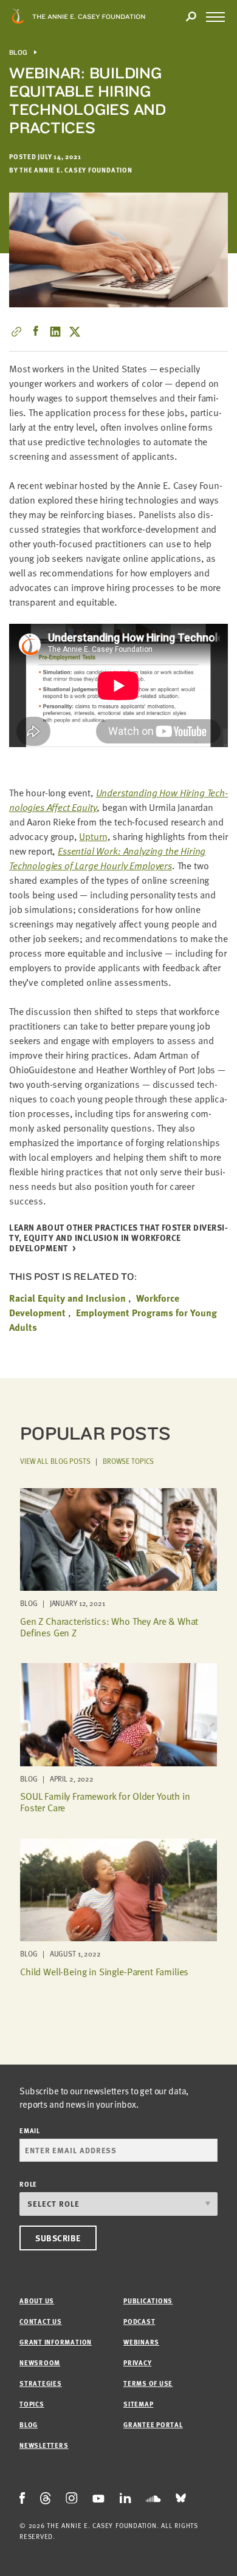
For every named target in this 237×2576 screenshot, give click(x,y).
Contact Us (41, 2321)
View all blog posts (55, 1461)
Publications (148, 2301)
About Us (37, 2301)
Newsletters (44, 2445)
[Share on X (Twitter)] (75, 332)
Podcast (139, 2321)
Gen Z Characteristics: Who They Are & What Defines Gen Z (109, 1627)
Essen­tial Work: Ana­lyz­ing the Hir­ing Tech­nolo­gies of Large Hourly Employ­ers (107, 858)
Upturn (93, 836)
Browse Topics (128, 1461)
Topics (32, 2404)
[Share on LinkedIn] (55, 332)
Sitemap (138, 2404)
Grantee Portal (153, 2424)
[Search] (191, 17)
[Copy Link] (16, 332)
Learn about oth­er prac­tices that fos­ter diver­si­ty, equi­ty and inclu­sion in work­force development (118, 1238)
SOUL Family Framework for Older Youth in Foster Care (105, 1802)
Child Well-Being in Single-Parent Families (104, 1972)
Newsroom (40, 2362)
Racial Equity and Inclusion (67, 1298)
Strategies (41, 2383)
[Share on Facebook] (36, 332)
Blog (19, 53)
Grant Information (56, 2342)
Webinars (141, 2342)
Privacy (137, 2362)
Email (30, 2130)
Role (28, 2184)
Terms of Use (148, 2383)
